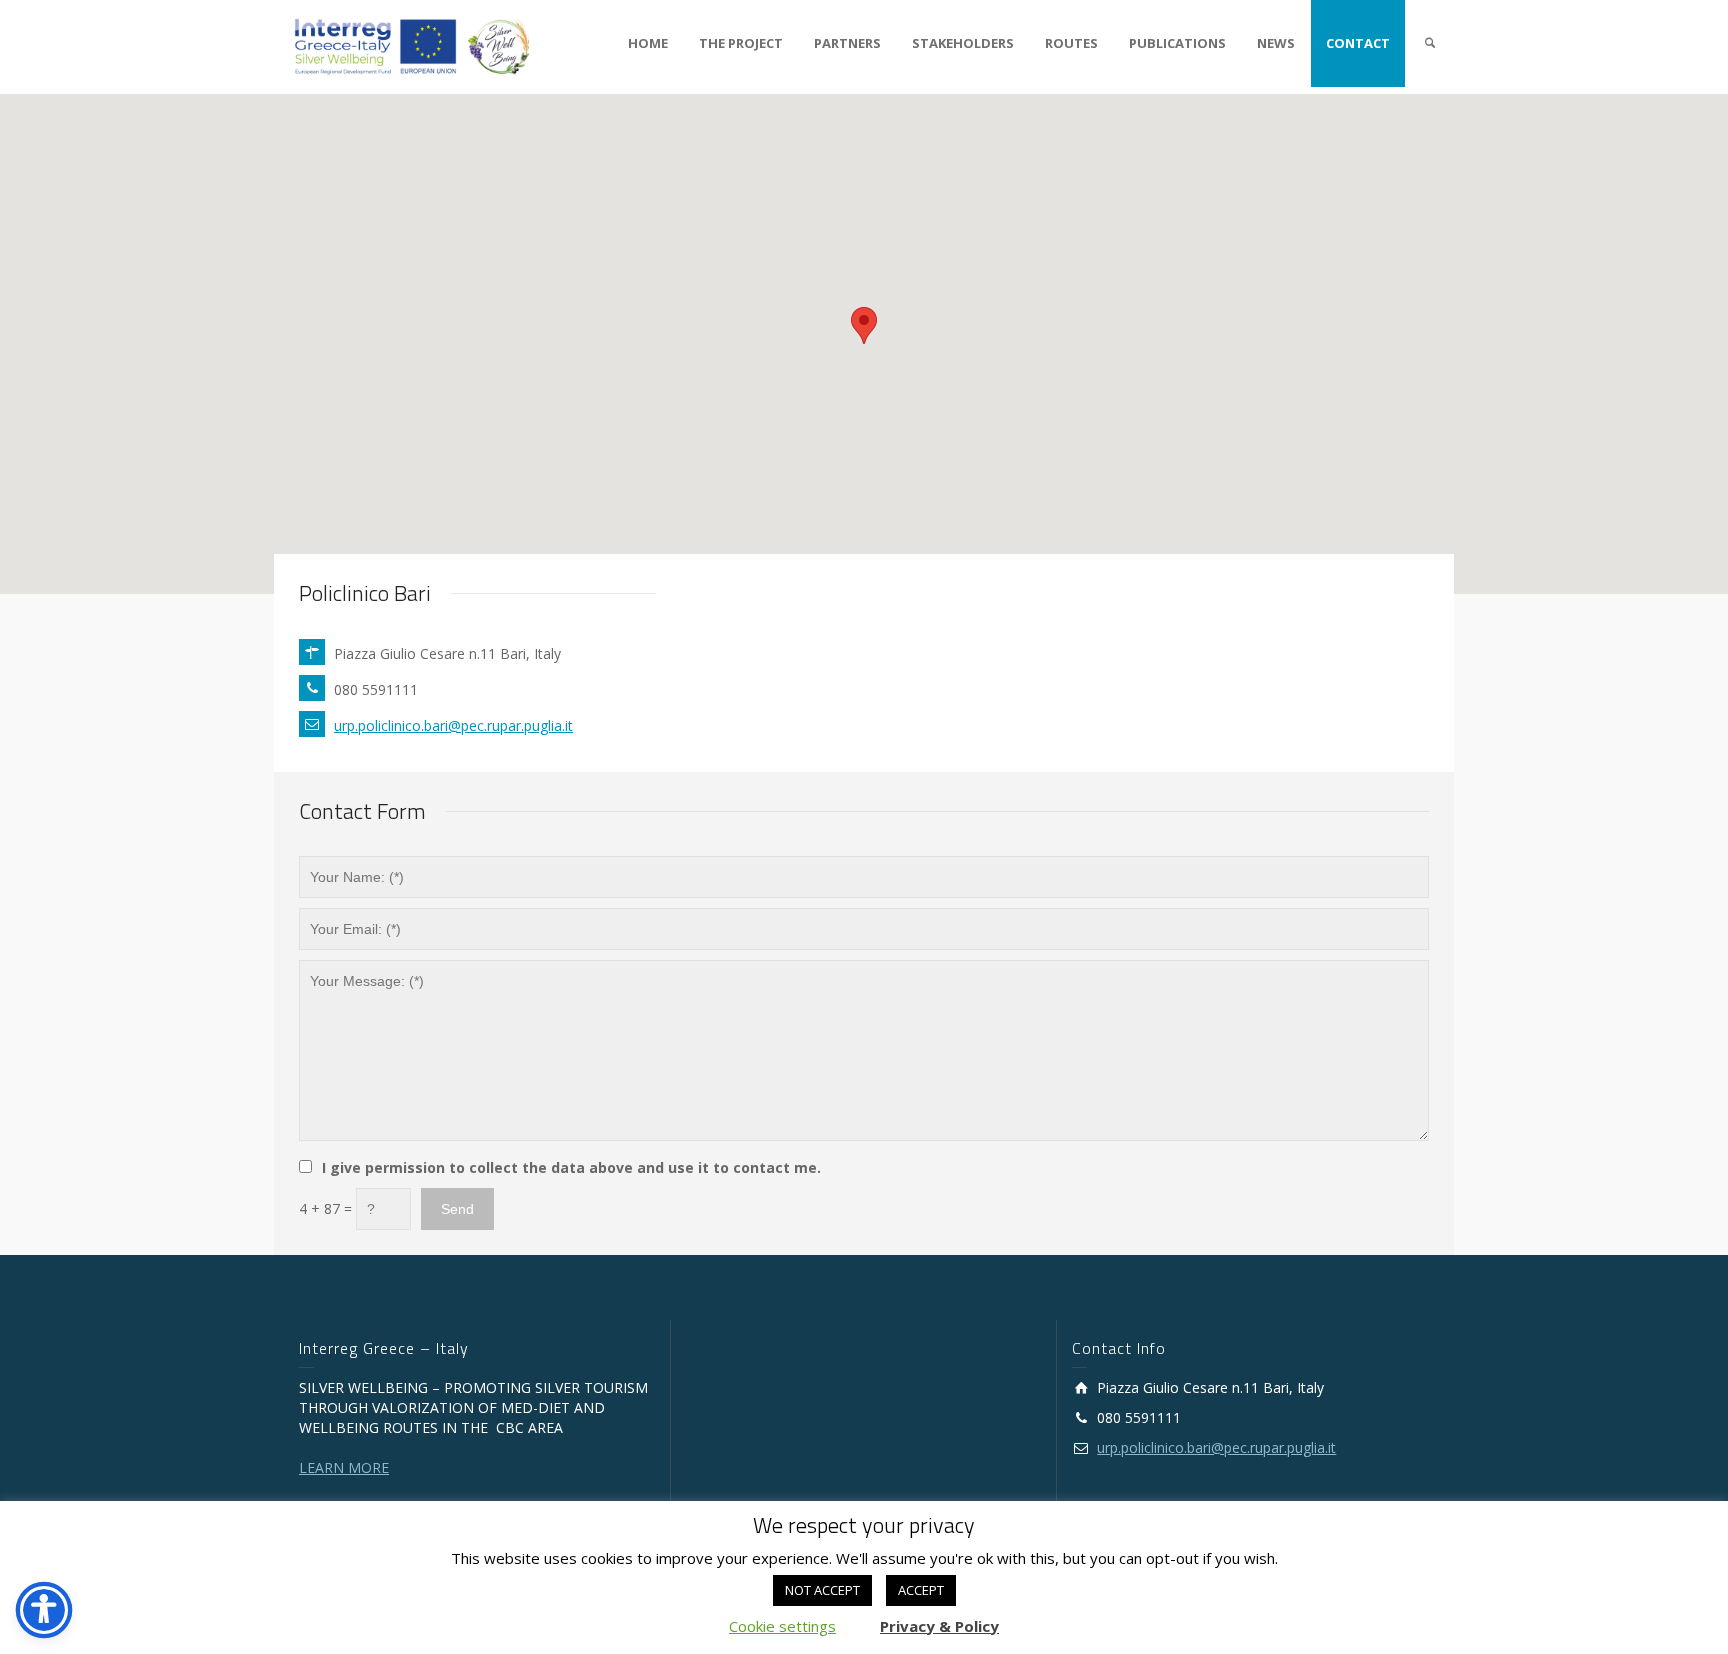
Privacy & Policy (939, 1626)
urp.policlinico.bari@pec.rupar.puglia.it (453, 725)
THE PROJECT (741, 43)
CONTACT (1358, 43)
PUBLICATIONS (1177, 43)
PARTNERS (847, 43)
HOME (648, 43)
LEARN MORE (344, 1467)
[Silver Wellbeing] (412, 45)
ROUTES (1071, 43)
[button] (864, 325)
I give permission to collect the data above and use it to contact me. (571, 1167)
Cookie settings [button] (782, 1626)
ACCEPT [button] (921, 1590)
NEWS (1276, 43)
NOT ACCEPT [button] (822, 1590)
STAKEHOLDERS (963, 43)
